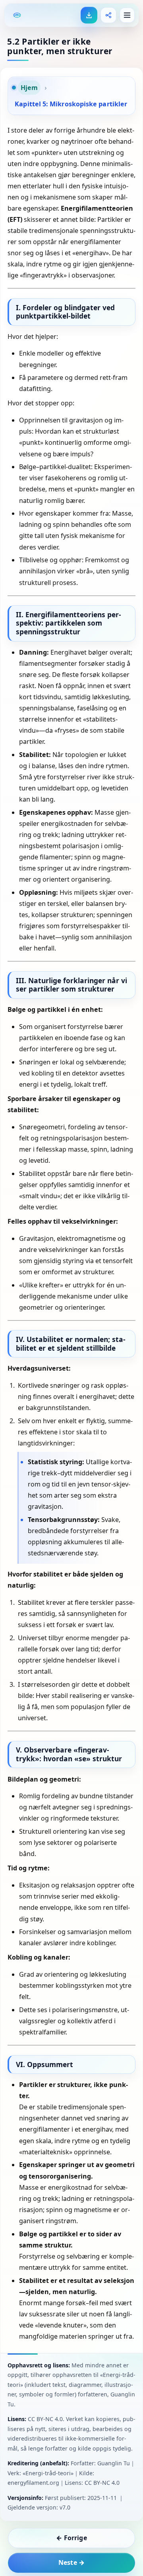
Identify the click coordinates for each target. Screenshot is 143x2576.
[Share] (108, 15)
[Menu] (127, 15)
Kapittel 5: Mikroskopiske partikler (71, 104)
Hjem (29, 88)
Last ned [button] (89, 15)
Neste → (71, 2562)
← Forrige (71, 2538)
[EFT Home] (17, 15)
